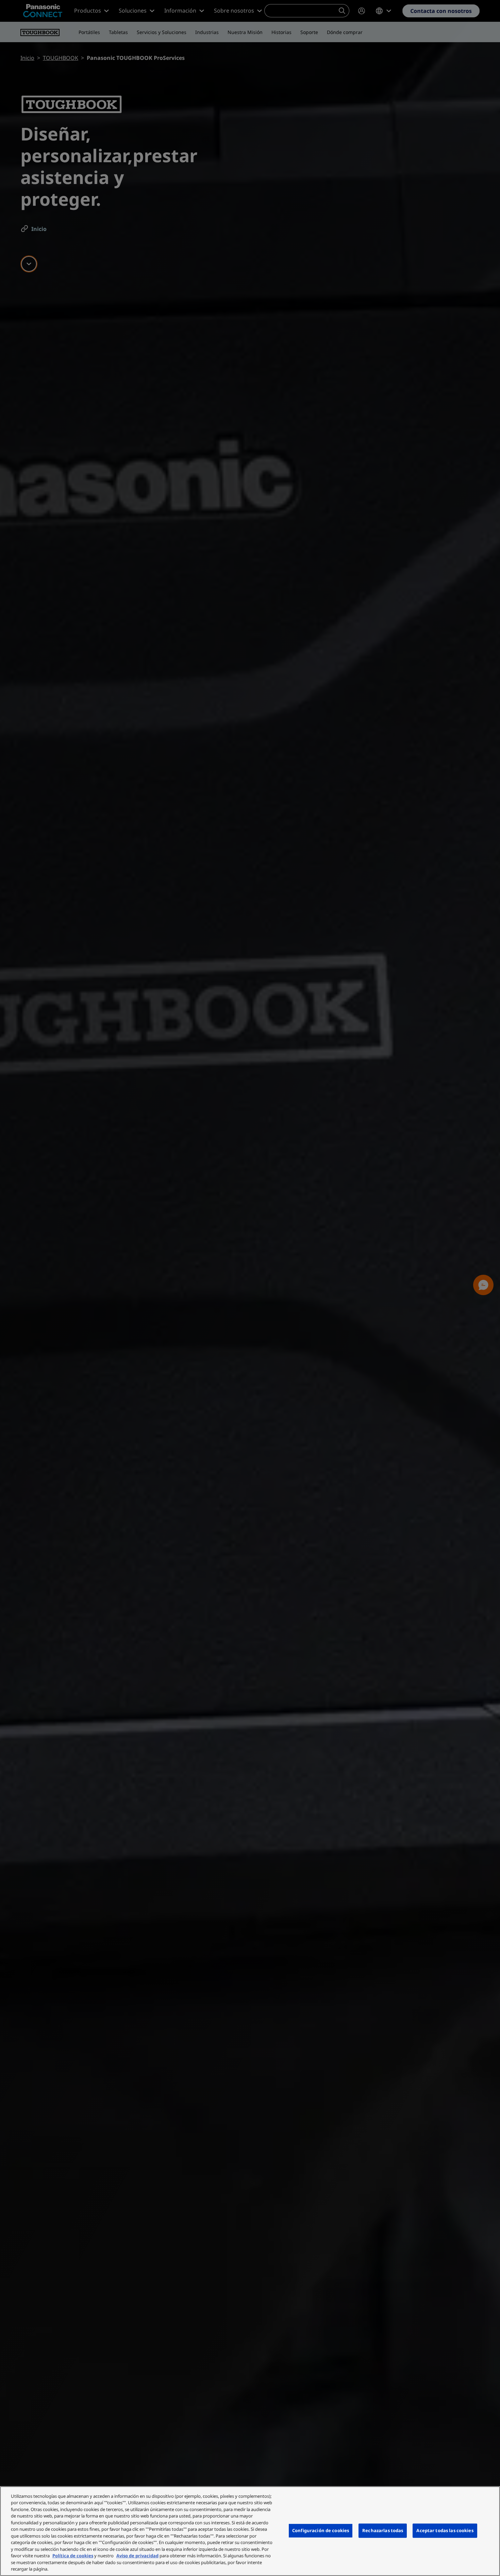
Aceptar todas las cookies (445, 2530)
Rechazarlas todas (383, 2530)
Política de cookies (73, 2556)
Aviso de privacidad (137, 2556)
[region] (250, 2531)
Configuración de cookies (321, 2530)
